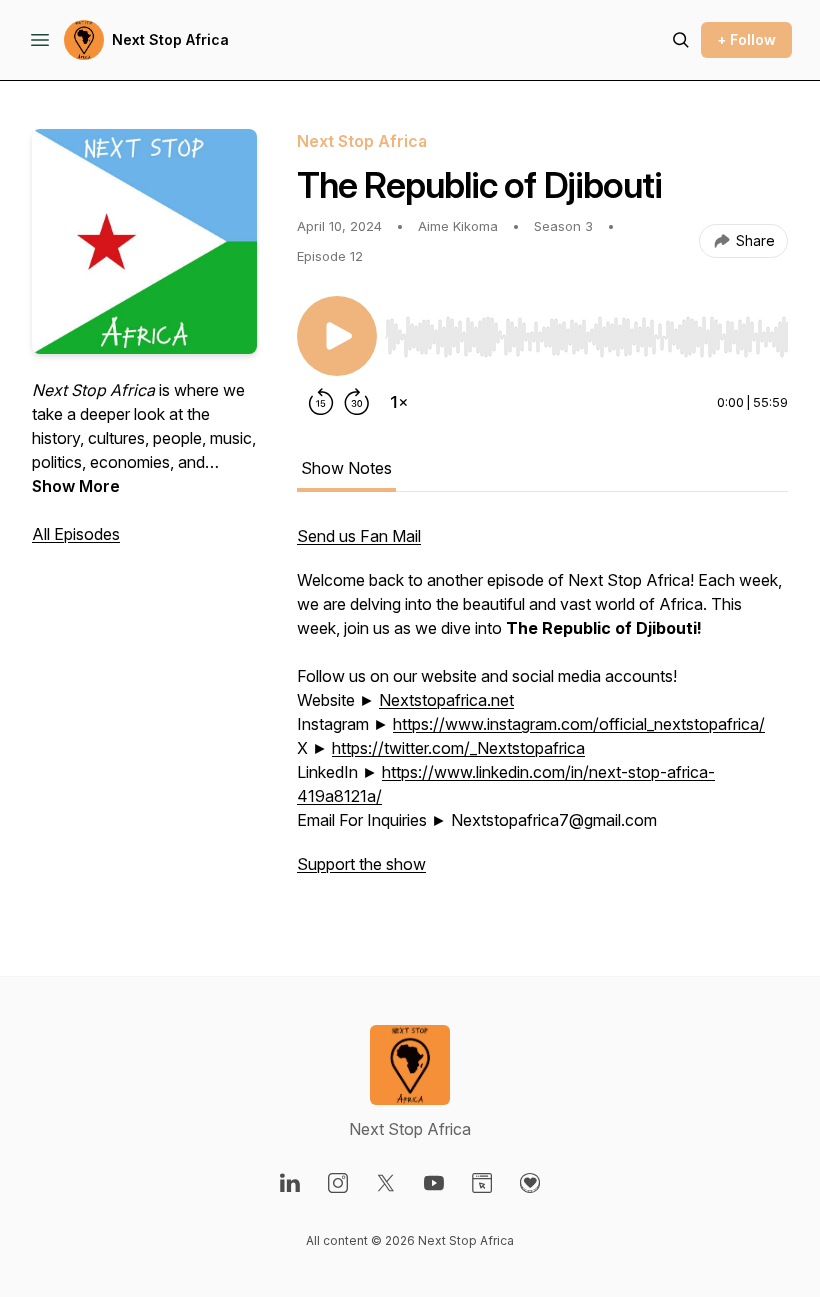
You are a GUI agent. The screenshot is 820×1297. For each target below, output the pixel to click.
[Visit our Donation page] (530, 1183)
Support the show (361, 864)
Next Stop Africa (170, 39)
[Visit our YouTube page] (434, 1183)
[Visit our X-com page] (386, 1183)
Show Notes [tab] (346, 468)
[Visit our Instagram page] (338, 1183)
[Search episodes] (681, 40)
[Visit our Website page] (482, 1183)
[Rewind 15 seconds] (321, 402)
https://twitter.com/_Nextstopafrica (458, 748)
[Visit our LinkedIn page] (290, 1183)
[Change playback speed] (399, 402)
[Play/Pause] (337, 336)
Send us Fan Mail (359, 536)
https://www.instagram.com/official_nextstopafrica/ (579, 724)
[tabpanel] (542, 710)
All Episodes (76, 534)
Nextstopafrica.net (446, 700)
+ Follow (746, 39)
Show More (76, 486)
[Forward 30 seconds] (357, 402)
